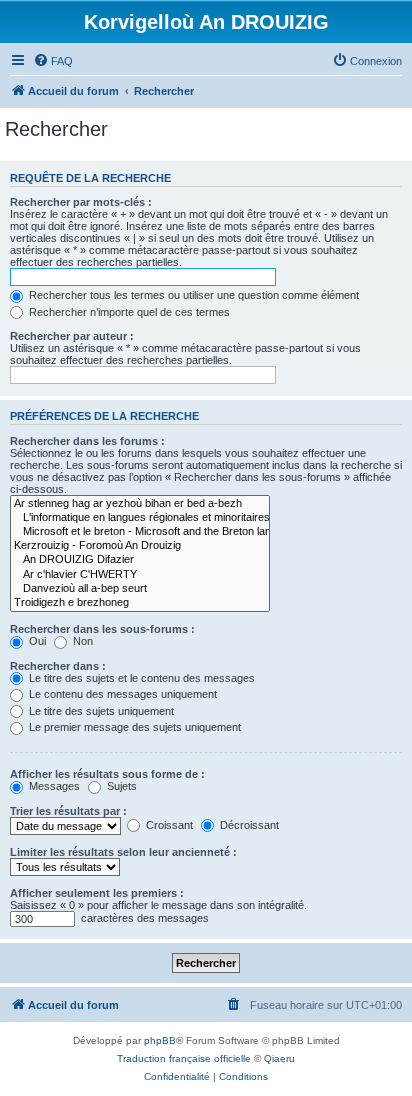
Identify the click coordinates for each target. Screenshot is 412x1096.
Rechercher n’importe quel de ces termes (128, 312)
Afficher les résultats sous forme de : (107, 774)
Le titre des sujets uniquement (100, 711)
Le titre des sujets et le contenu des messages (140, 678)
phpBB (160, 1040)
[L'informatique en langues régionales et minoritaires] (140, 518)
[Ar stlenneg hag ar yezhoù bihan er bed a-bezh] (140, 504)
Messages (53, 786)
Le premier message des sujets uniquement (133, 727)
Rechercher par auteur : (72, 336)
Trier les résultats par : (68, 811)
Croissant (168, 825)
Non (81, 641)
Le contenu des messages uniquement (121, 694)
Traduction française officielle (184, 1058)
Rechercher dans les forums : (87, 441)
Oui (36, 641)
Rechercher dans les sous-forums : (102, 629)
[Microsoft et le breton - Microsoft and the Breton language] (140, 532)
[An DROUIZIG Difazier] (140, 560)
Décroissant (248, 825)
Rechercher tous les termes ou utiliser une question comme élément (192, 295)
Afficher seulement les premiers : (97, 893)
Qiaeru (279, 1058)
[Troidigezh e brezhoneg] (140, 603)
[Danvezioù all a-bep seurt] (140, 589)
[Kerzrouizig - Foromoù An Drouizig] (140, 546)
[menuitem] (53, 61)
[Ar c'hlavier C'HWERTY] (140, 575)
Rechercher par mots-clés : (81, 202)
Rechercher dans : (58, 666)
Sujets (120, 786)
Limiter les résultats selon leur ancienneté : (123, 852)
